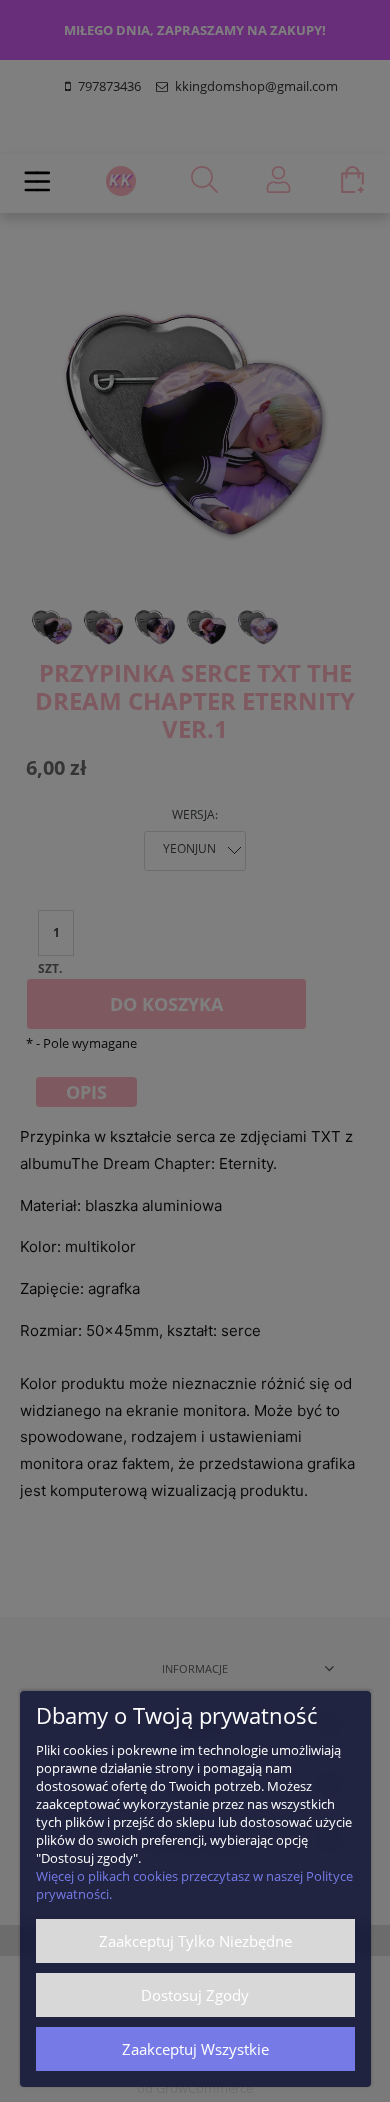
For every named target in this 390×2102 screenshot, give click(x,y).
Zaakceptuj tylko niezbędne (195, 1941)
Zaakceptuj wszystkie (195, 2049)
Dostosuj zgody (195, 1995)
